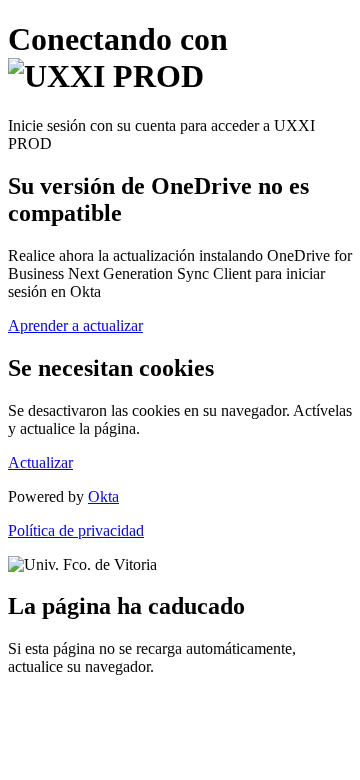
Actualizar (40, 462)
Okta (103, 496)
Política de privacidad (76, 530)
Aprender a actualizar (75, 325)
